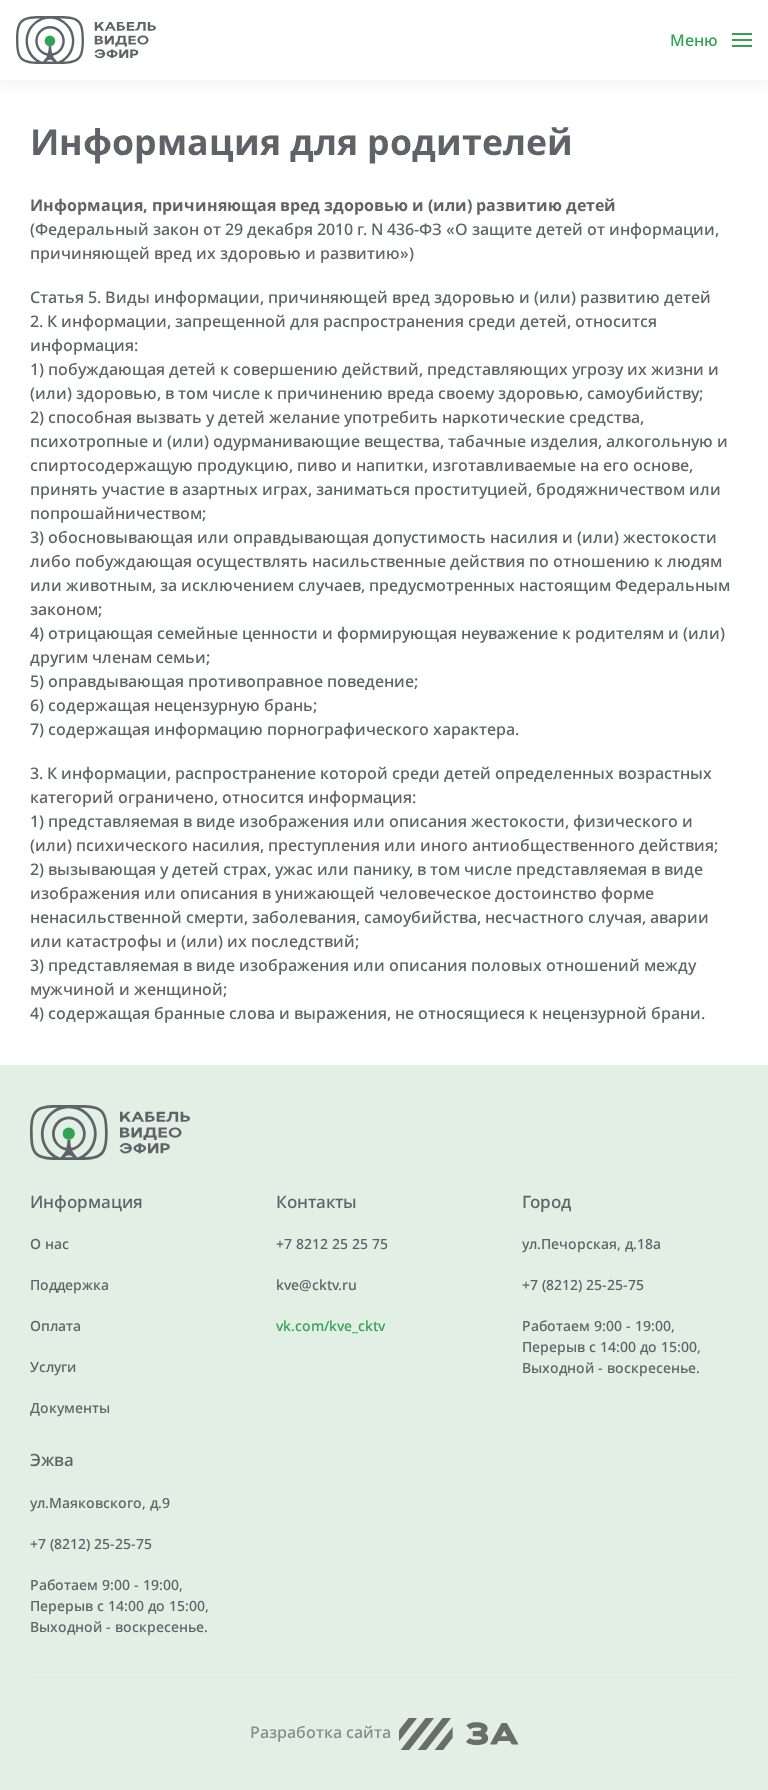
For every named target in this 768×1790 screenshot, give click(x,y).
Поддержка (69, 1284)
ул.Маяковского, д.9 (100, 1502)
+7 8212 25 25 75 (332, 1243)
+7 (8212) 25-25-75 (583, 1284)
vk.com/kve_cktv (330, 1325)
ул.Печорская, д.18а (591, 1243)
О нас (49, 1243)
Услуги (53, 1366)
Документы (70, 1407)
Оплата (55, 1325)
